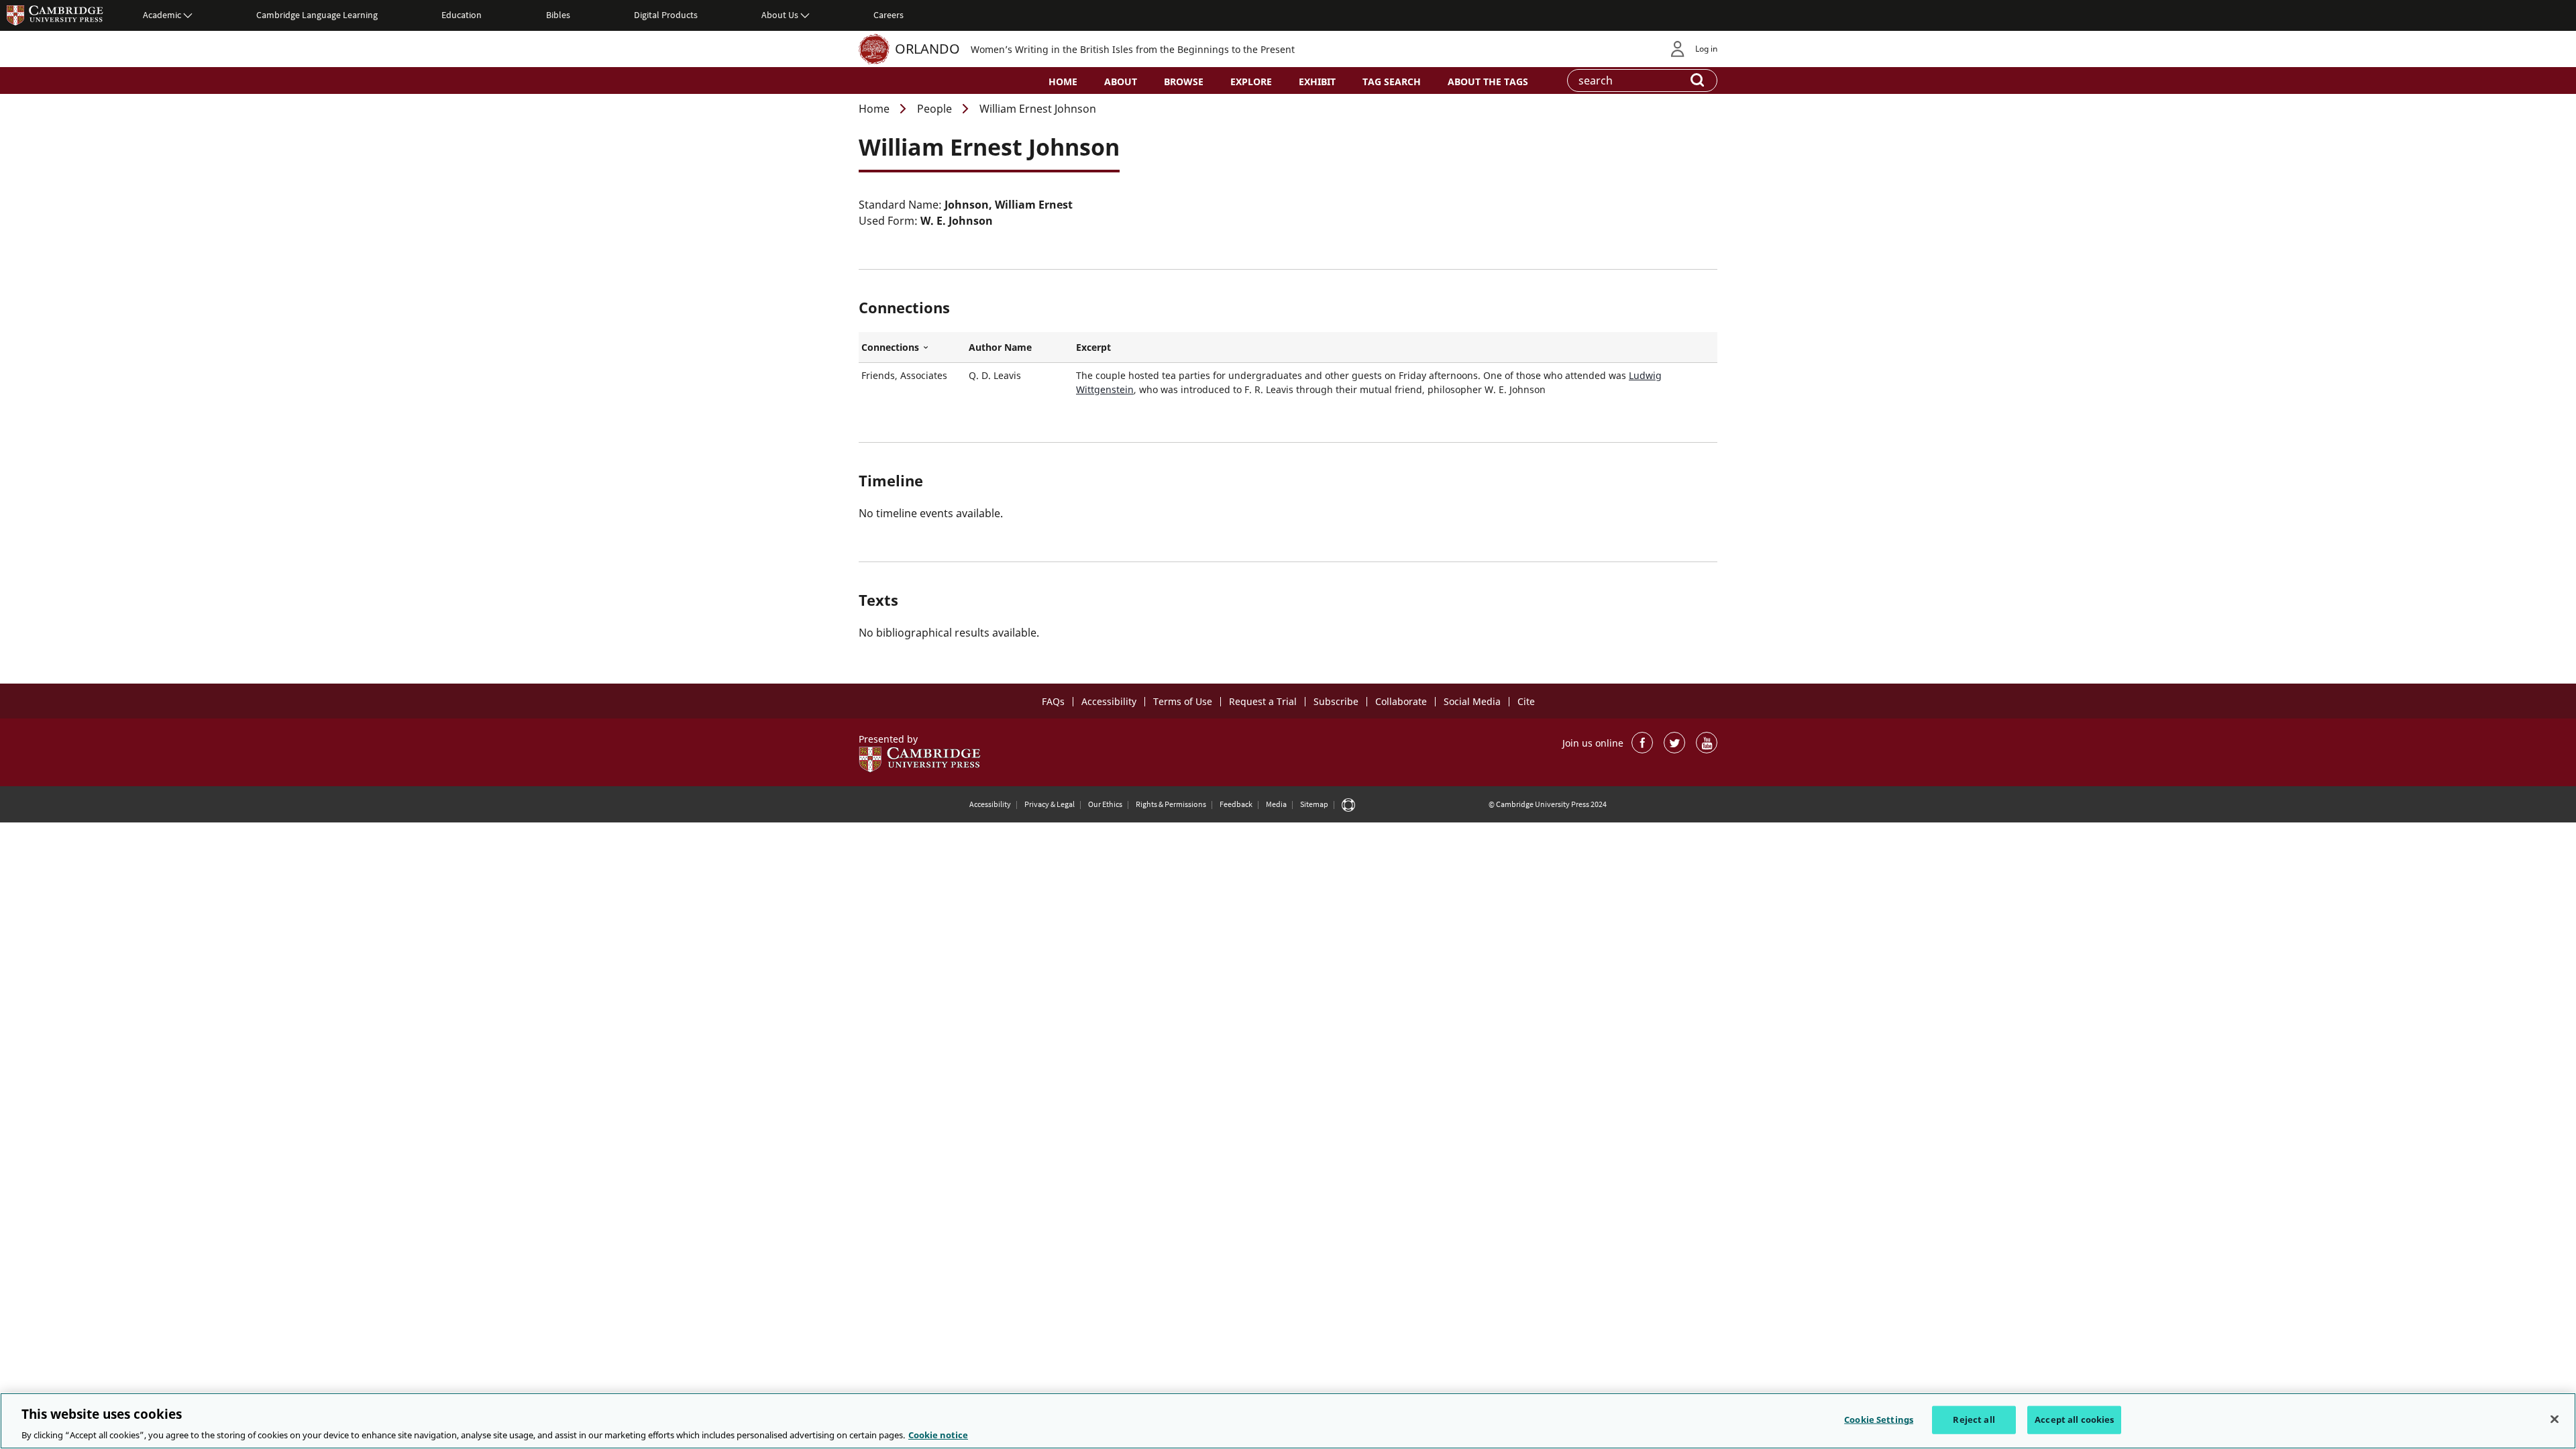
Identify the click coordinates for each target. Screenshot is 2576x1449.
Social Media (1472, 701)
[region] (1288, 1421)
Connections (912, 347)
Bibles (558, 15)
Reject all (1974, 1419)
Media (1276, 804)
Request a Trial (1263, 701)
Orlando (927, 49)
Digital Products (666, 15)
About (1121, 82)
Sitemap (1314, 804)
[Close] (2555, 1419)
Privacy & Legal (1050, 804)
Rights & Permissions (1171, 804)
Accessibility (1109, 701)
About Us (780, 15)
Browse (1184, 82)
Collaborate (1401, 701)
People (934, 109)
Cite (1526, 701)
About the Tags (1488, 82)
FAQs (1053, 701)
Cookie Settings (1879, 1419)
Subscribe (1336, 701)
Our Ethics (1105, 804)
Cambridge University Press (55, 15)
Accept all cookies (2074, 1419)
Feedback (1236, 804)
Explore (1251, 82)
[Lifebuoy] (1348, 804)
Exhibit (1317, 82)
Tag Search (1392, 82)
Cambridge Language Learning (317, 15)
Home (1063, 82)
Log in (1706, 49)
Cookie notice (938, 1435)
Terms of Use (1183, 701)
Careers (889, 15)
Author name (1000, 347)
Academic (162, 15)
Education (462, 15)
